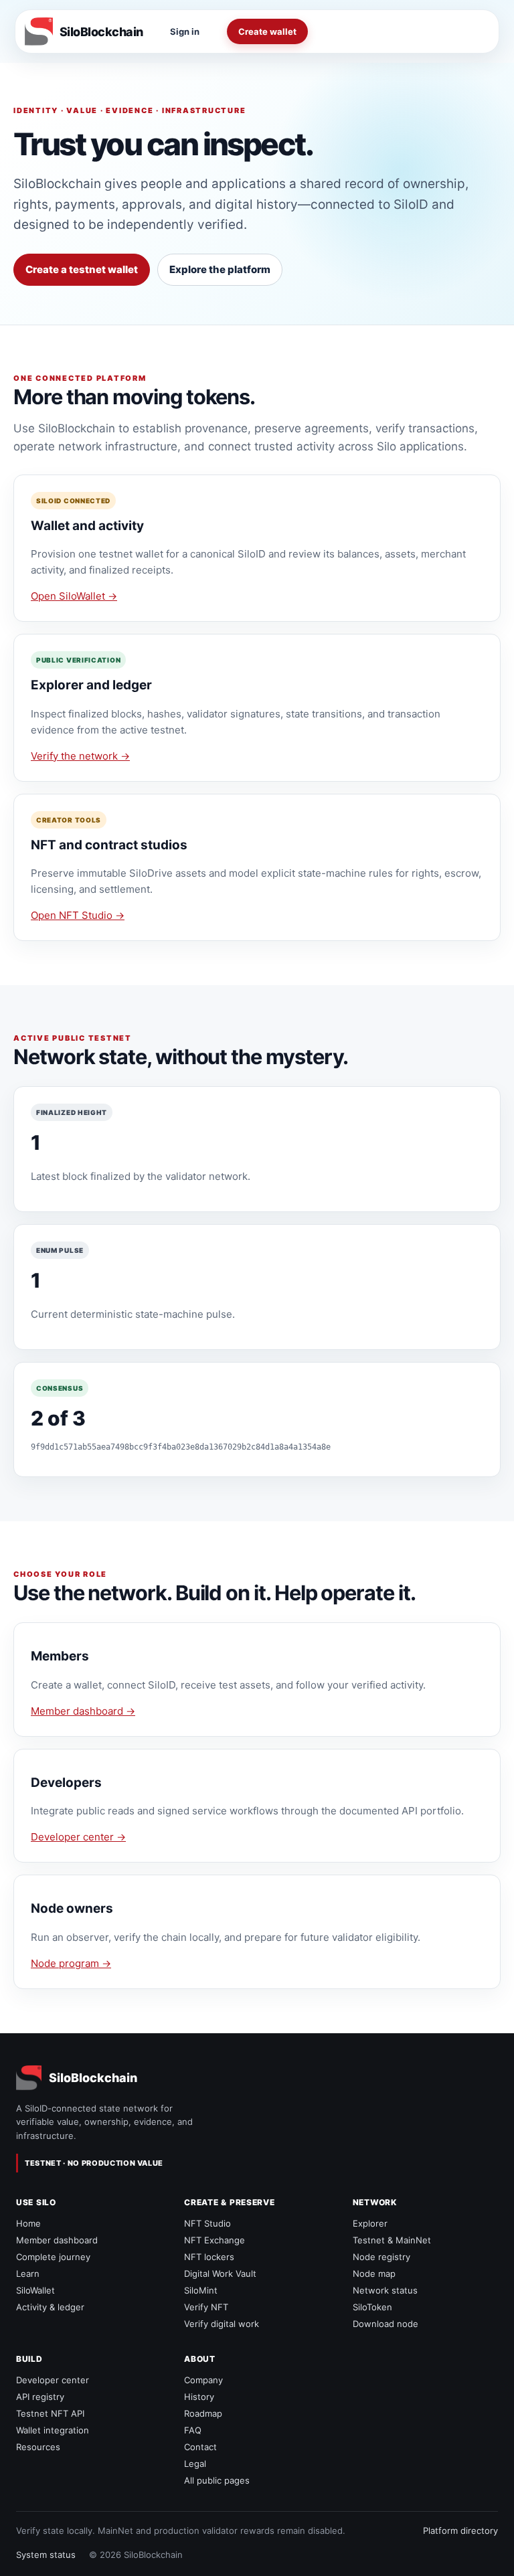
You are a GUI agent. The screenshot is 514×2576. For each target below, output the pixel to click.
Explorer (370, 2223)
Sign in (185, 31)
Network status (385, 2290)
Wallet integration (53, 2430)
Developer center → (78, 1837)
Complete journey (53, 2257)
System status (46, 2555)
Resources (38, 2447)
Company (203, 2380)
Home (28, 2223)
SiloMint (201, 2290)
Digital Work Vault (220, 2273)
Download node (385, 2324)
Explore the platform (220, 269)
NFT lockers (209, 2257)
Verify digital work (222, 2324)
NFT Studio (207, 2223)
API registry (40, 2397)
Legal (195, 2464)
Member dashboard (57, 2240)
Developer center (53, 2380)
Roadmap (203, 2413)
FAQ (193, 2430)
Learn (28, 2273)
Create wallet (267, 31)
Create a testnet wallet (82, 269)
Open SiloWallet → (74, 596)
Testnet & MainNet (392, 2240)
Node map (374, 2273)
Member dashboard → (83, 1711)
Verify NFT (206, 2307)
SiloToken (372, 2307)
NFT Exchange (215, 2240)
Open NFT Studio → (78, 915)
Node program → (71, 1963)
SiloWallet (35, 2290)
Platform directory (460, 2530)
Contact (200, 2447)
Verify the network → (80, 756)
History (199, 2397)
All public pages (217, 2480)
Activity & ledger (50, 2307)
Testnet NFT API (50, 2413)
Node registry (381, 2257)
